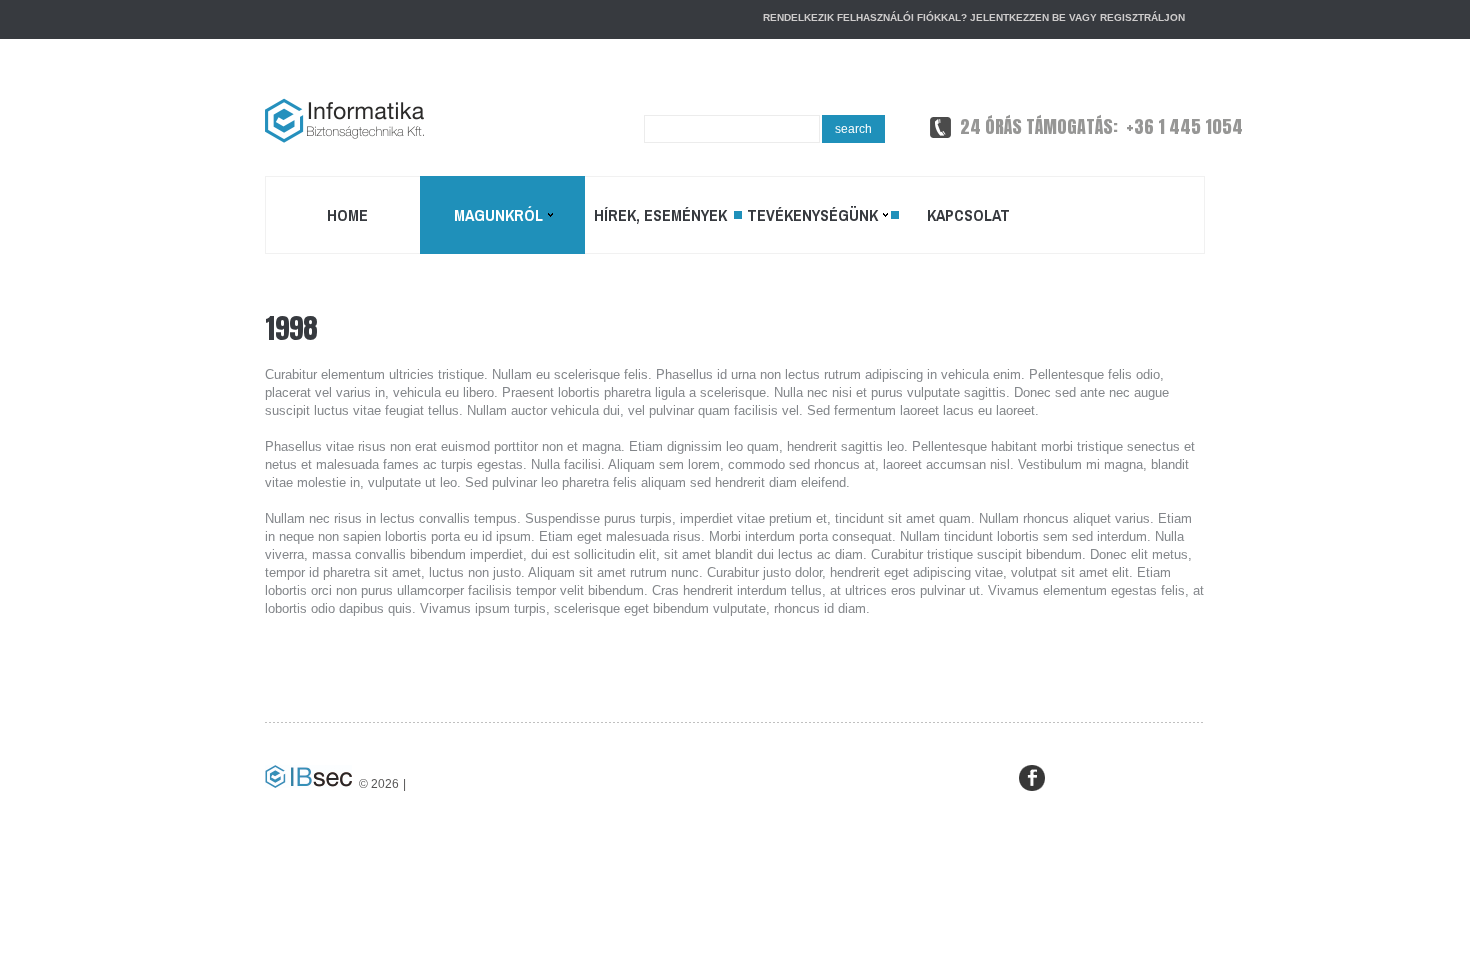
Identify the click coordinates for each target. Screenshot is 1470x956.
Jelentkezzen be (1018, 17)
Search (853, 129)
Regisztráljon (1142, 17)
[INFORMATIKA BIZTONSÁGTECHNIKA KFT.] (344, 120)
